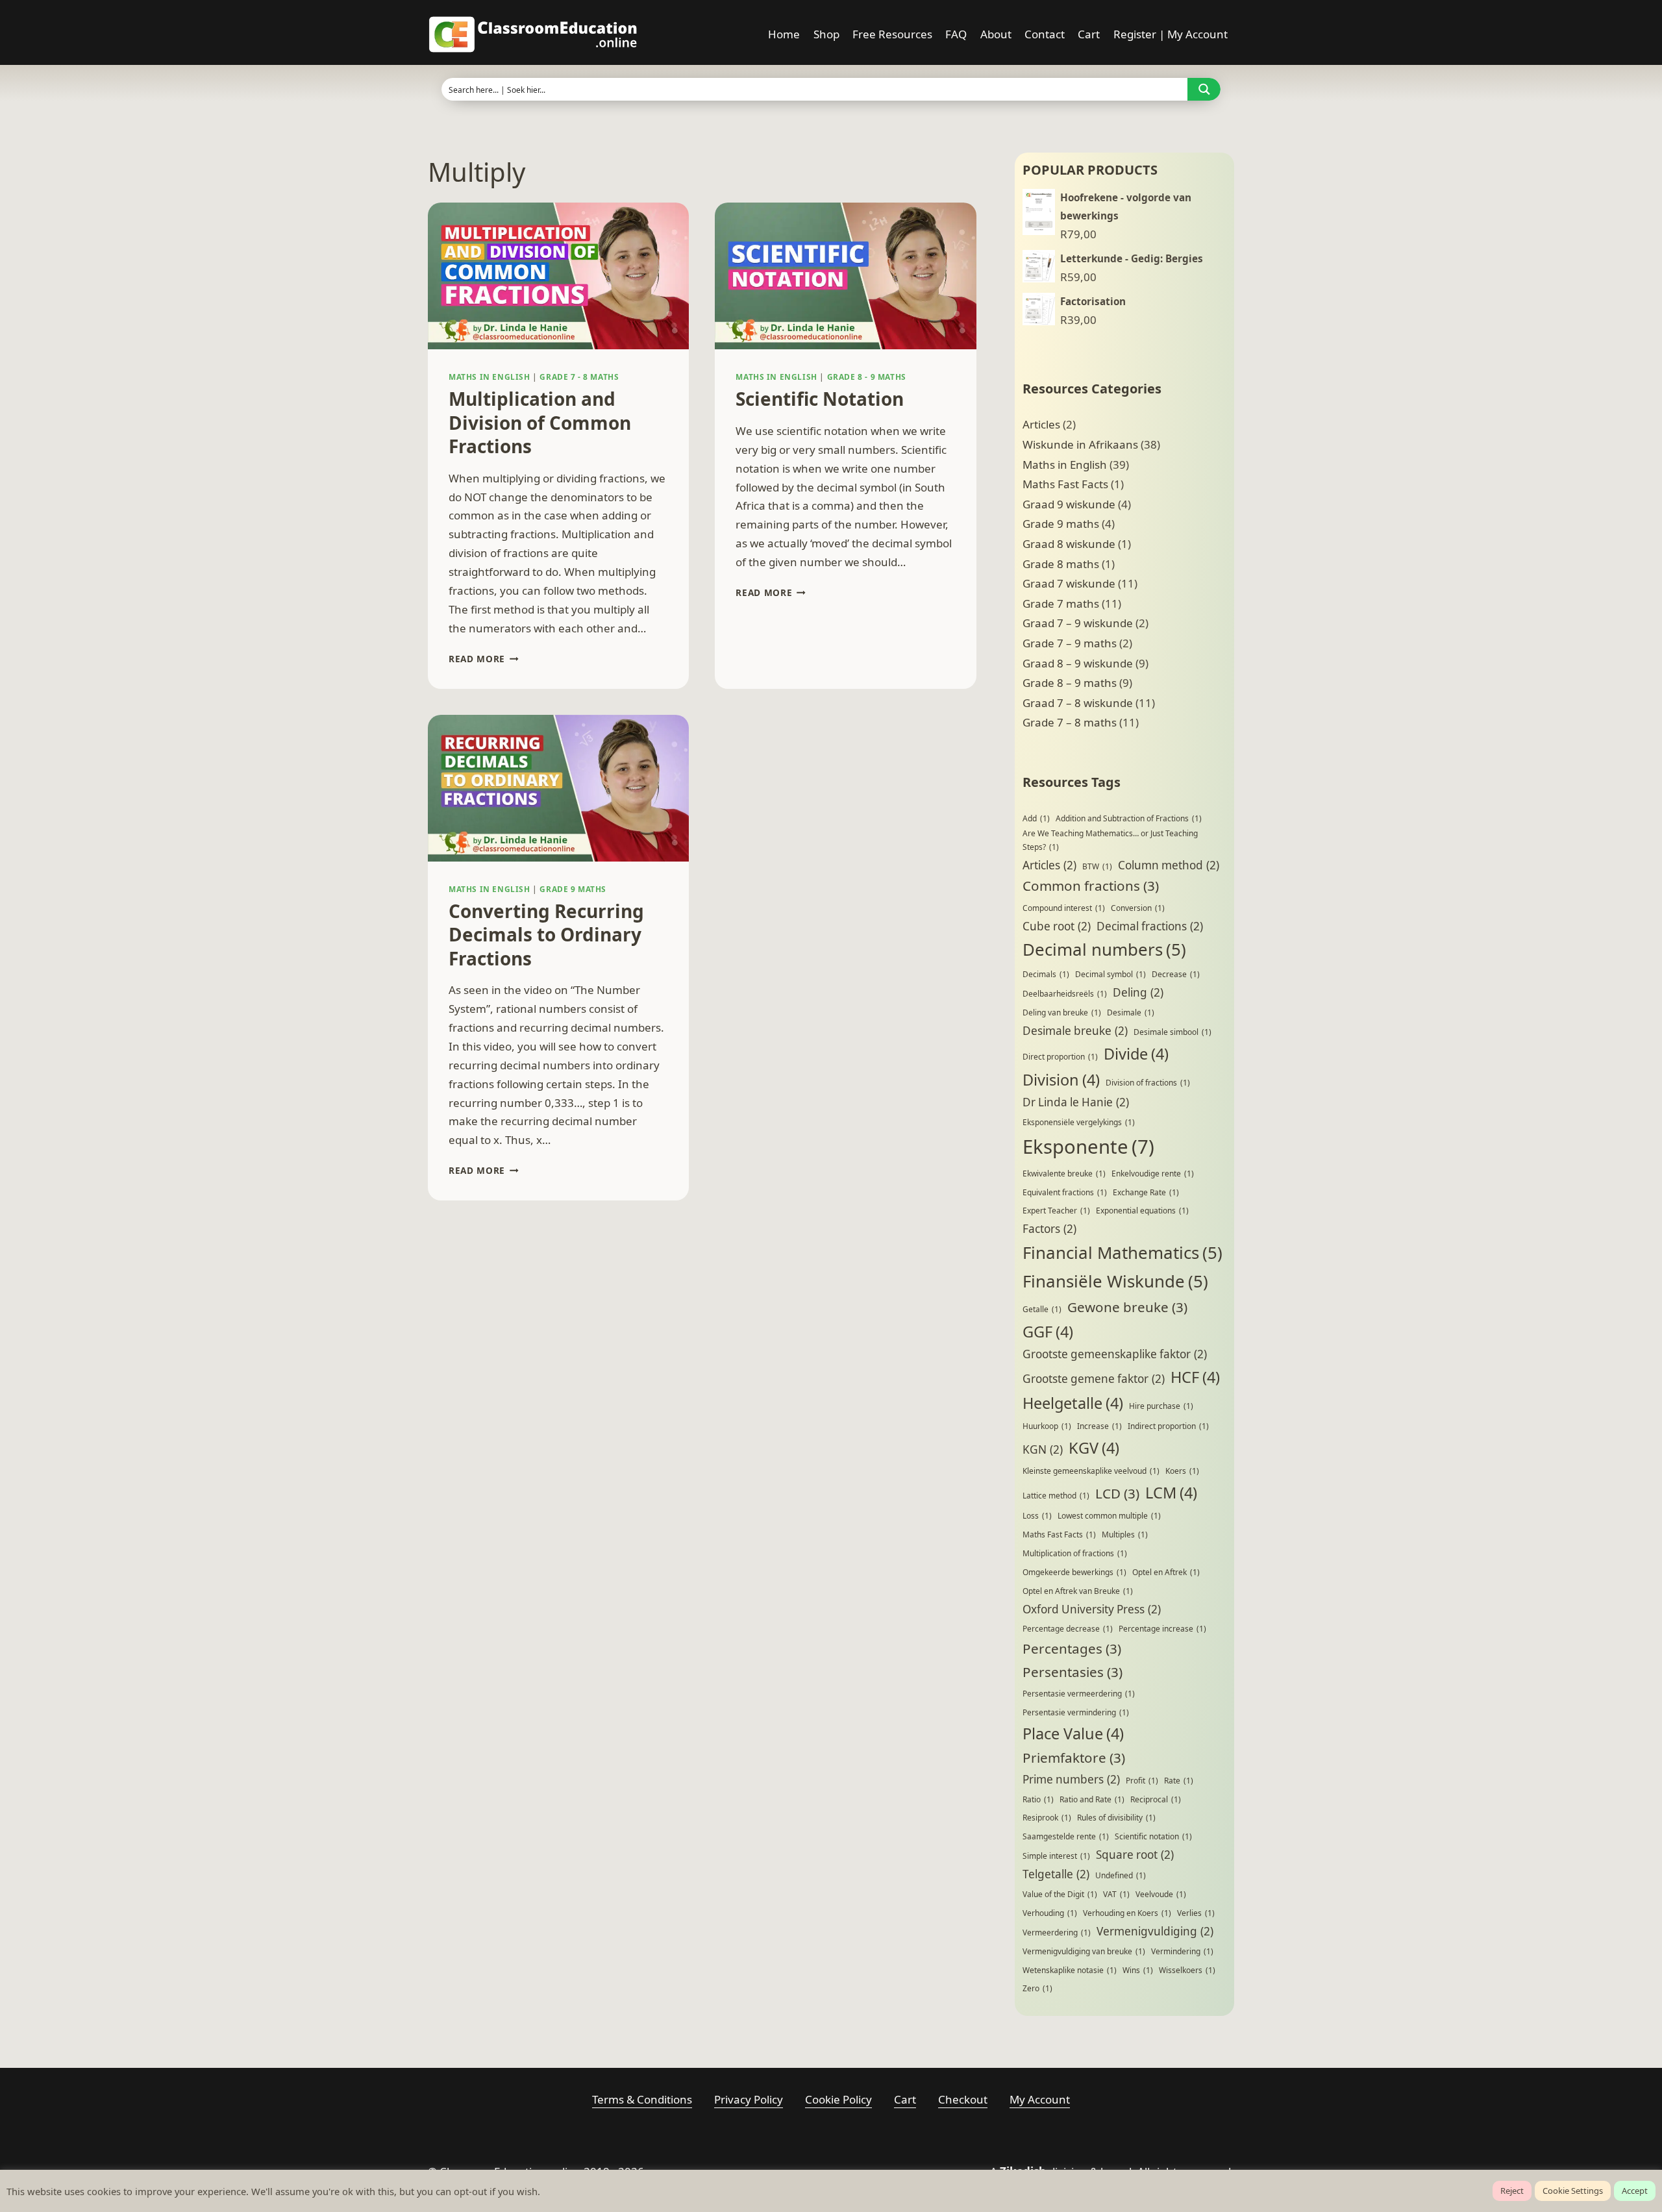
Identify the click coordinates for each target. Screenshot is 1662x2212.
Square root (1135, 1855)
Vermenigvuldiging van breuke (1084, 1951)
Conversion (1138, 908)
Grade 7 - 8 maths (579, 377)
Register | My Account (1171, 34)
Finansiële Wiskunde (1115, 1281)
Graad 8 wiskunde (1069, 544)
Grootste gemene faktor (1094, 1379)
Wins (1138, 1970)
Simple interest (1056, 1856)
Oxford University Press (1092, 1609)
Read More (484, 659)
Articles (1041, 424)
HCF (1195, 1377)
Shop (826, 34)
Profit (1142, 1781)
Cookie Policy (838, 2099)
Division (1061, 1080)
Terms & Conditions (642, 2099)
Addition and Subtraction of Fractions (1129, 818)
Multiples (1125, 1535)
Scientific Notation (820, 399)
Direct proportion (1060, 1057)
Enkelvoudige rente (1153, 1174)
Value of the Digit (1060, 1894)
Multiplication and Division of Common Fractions (540, 422)
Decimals (1046, 974)
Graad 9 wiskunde (1069, 504)
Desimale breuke (1075, 1031)
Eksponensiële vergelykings (1079, 1122)
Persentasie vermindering (1076, 1712)
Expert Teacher (1056, 1211)
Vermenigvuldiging (1155, 1931)
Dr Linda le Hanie (1076, 1102)
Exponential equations (1142, 1211)
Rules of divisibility (1116, 1818)
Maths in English (490, 377)
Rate (1179, 1781)
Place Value (1073, 1734)
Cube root (1057, 926)
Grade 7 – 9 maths (1070, 643)
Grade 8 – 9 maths (1070, 683)
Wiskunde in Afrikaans (1080, 444)
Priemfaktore (1074, 1758)
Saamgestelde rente (1066, 1836)
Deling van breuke (1062, 1013)
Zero (1037, 1988)
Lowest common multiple (1109, 1516)
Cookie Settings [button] (1573, 2191)
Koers (1182, 1471)
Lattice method (1056, 1496)
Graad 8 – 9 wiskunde (1078, 663)
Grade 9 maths (573, 889)
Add (1036, 818)
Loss (1037, 1516)
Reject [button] (1512, 2191)
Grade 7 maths (1061, 603)
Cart (1089, 34)
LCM (1171, 1493)
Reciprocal (1156, 1799)
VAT (1116, 1894)
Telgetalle (1056, 1874)
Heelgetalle (1073, 1403)
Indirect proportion (1168, 1426)
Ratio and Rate (1092, 1799)
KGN (1043, 1449)
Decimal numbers (1104, 949)
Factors (1049, 1229)
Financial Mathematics (1122, 1252)
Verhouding (1050, 1913)
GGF (1048, 1332)
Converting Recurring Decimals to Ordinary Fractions (546, 935)
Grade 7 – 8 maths (1070, 722)
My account (1040, 2099)
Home (784, 34)
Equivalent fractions (1065, 1192)
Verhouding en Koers (1127, 1913)
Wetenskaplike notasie (1070, 1970)
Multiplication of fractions (1075, 1553)
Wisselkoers (1187, 1970)
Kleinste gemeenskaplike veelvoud (1091, 1471)
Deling (1138, 992)
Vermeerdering (1057, 1932)
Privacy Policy (749, 2099)
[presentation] (558, 276)
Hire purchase (1161, 1406)
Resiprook (1047, 1818)
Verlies (1196, 1913)
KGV (1094, 1448)
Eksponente (1088, 1147)
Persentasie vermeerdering (1079, 1694)
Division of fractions (1148, 1083)
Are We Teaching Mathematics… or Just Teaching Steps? (1110, 840)
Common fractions (1091, 886)
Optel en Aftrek (1166, 1572)
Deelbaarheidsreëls (1065, 994)
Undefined (1121, 1875)
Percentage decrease (1068, 1629)
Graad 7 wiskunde (1069, 583)
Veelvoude (1161, 1894)
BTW (1097, 866)
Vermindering (1182, 1951)
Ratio (1038, 1799)
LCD (1117, 1493)
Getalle (1042, 1309)
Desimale (1131, 1013)
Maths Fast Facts (1065, 484)
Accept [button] (1635, 2191)
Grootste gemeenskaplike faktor (1115, 1354)
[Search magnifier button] (1204, 89)
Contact (1045, 34)
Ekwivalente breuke (1064, 1174)
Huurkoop (1047, 1426)
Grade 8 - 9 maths (867, 377)
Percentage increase (1162, 1629)
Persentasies (1073, 1672)
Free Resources (892, 34)
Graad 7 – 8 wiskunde (1078, 703)
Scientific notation (1153, 1836)
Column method (1169, 865)
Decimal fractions (1150, 926)
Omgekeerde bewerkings (1074, 1572)
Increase (1099, 1426)
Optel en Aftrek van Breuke (1078, 1591)
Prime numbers (1071, 1779)
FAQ (956, 34)
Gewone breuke (1127, 1307)
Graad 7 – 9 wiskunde (1078, 623)
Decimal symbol (1110, 974)
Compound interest (1064, 908)
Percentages (1072, 1648)
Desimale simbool (1172, 1032)
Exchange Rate (1146, 1192)
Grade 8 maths (1061, 564)
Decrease (1176, 974)
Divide (1136, 1054)
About (996, 34)
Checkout (963, 2099)
